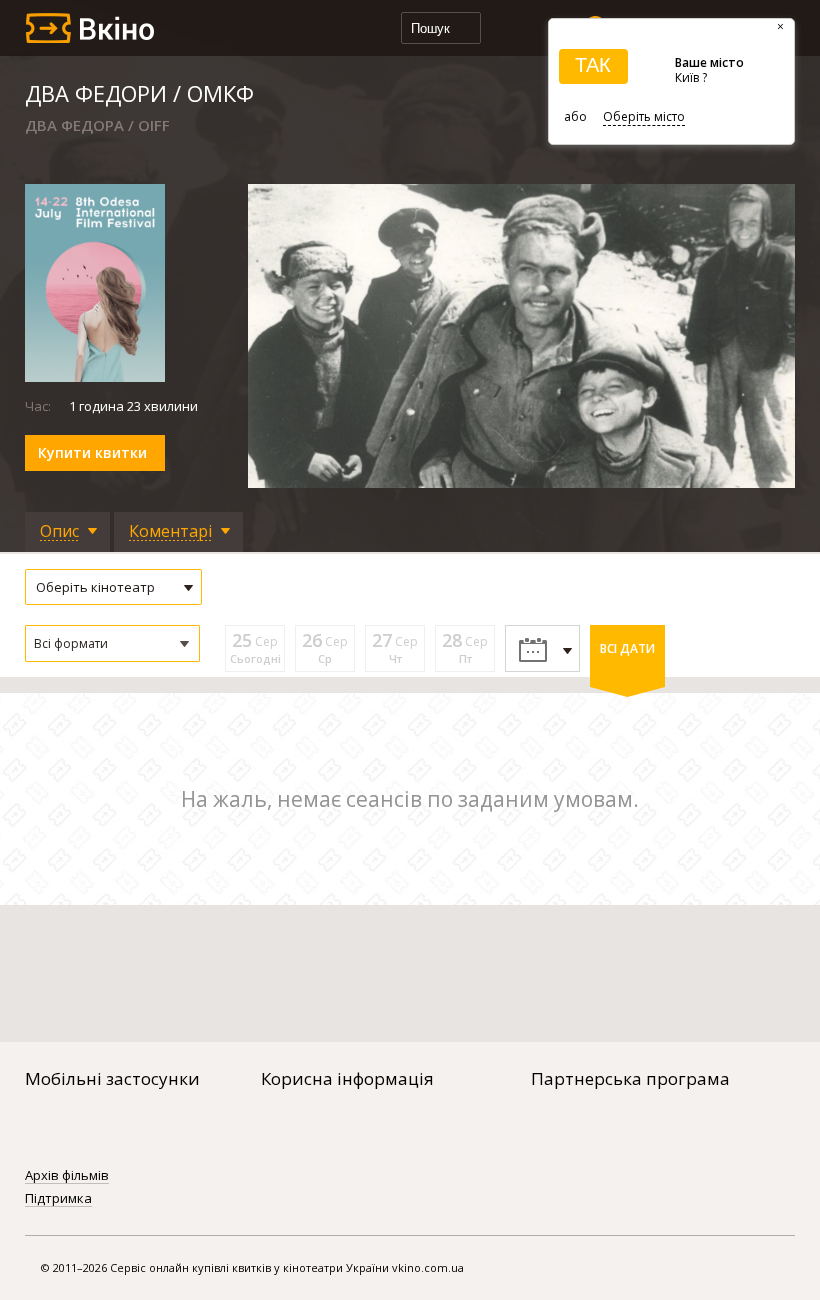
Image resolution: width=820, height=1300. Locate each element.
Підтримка (58, 1199)
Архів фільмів (67, 1176)
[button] (112, 643)
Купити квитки (92, 452)
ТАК (593, 65)
